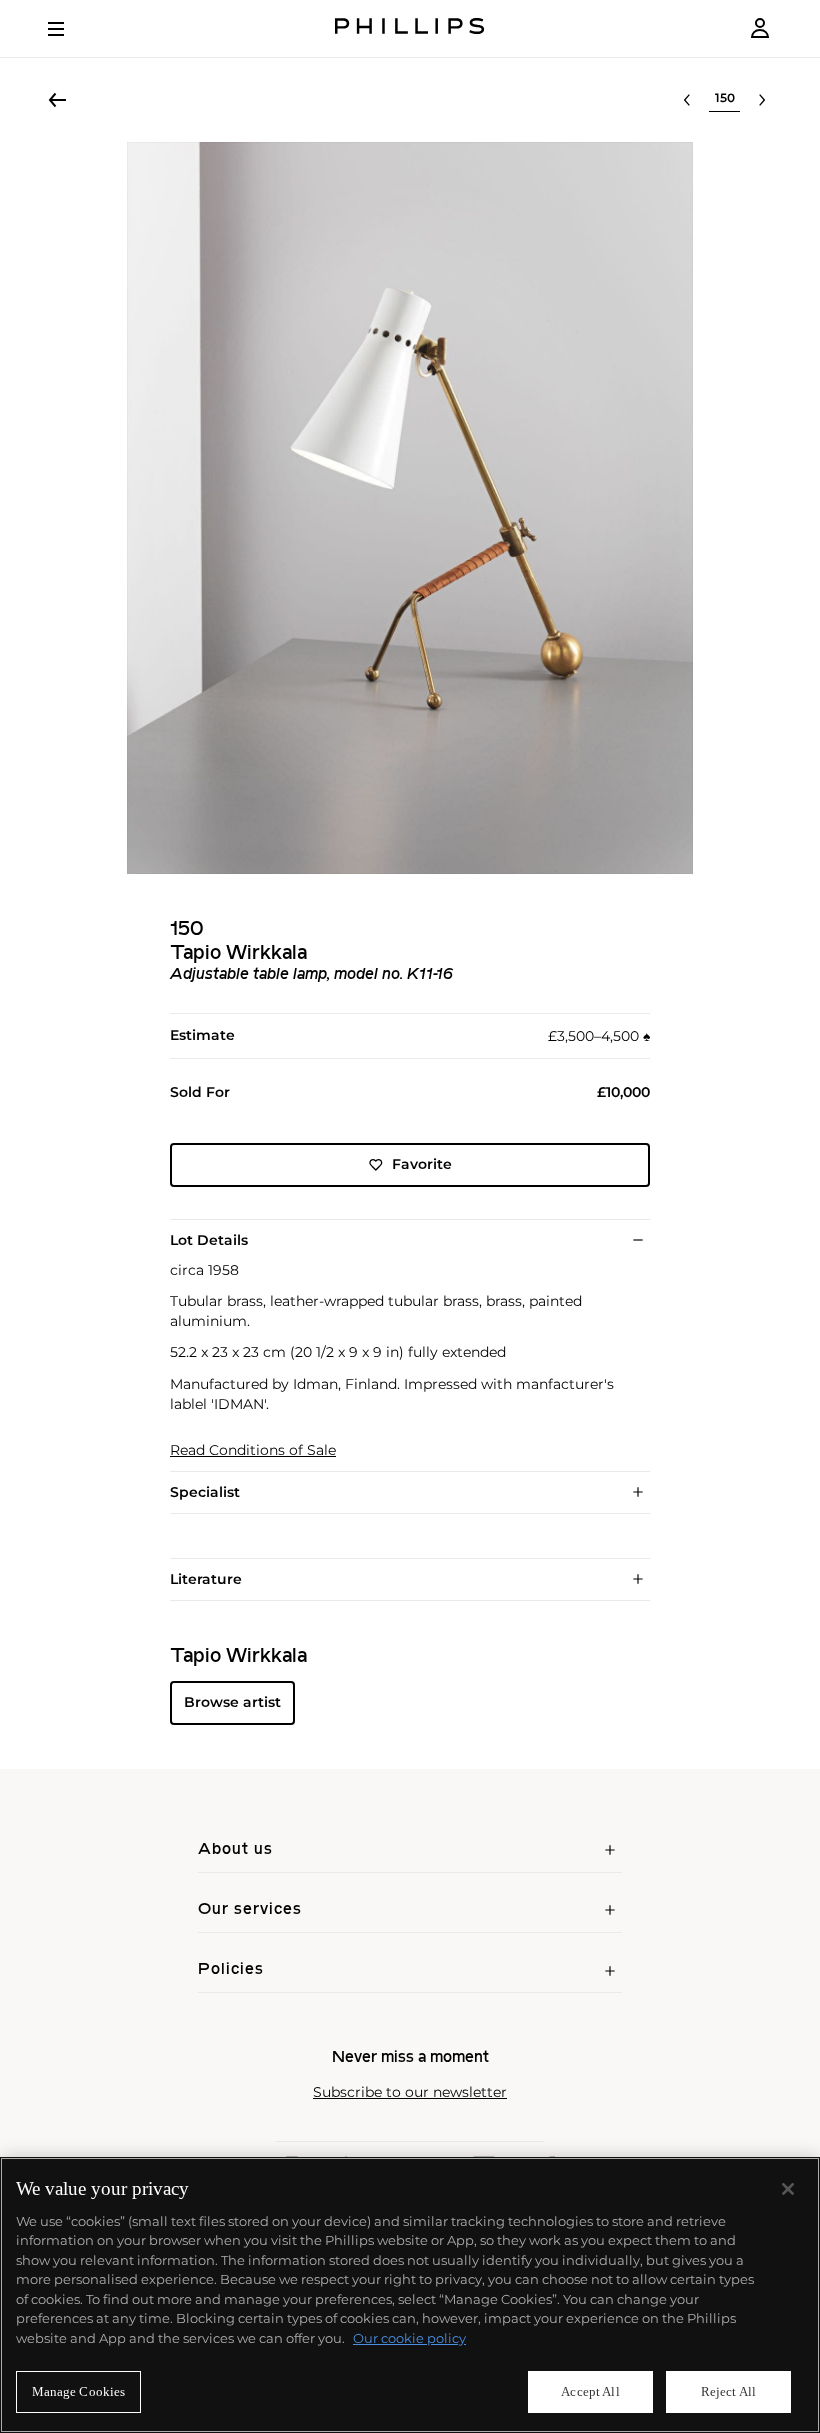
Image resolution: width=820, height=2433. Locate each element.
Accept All (590, 2391)
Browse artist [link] (232, 1702)
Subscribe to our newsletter (410, 2092)
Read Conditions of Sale (253, 1450)
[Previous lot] (687, 100)
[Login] (760, 28)
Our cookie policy (409, 2338)
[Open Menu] (70, 29)
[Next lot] (762, 100)
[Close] (788, 2189)
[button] (410, 508)
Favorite (422, 1164)
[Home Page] (410, 28)
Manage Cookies (79, 2391)
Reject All (728, 2391)
